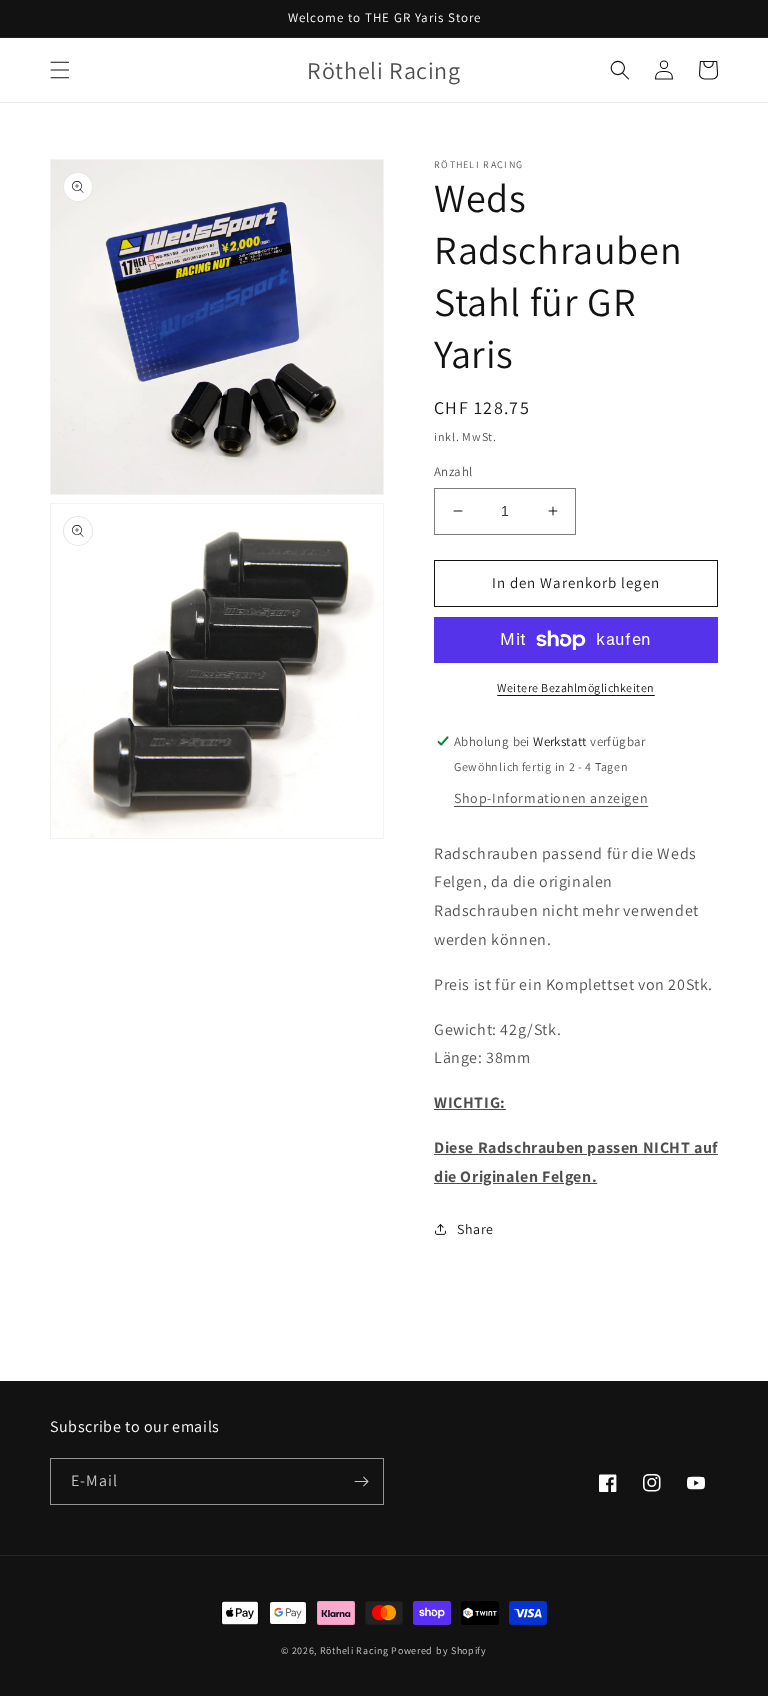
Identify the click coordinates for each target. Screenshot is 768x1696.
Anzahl (453, 471)
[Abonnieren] (361, 1481)
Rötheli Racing (354, 1650)
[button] (60, 70)
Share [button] (475, 1229)
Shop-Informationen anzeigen (551, 798)
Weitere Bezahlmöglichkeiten (576, 687)
